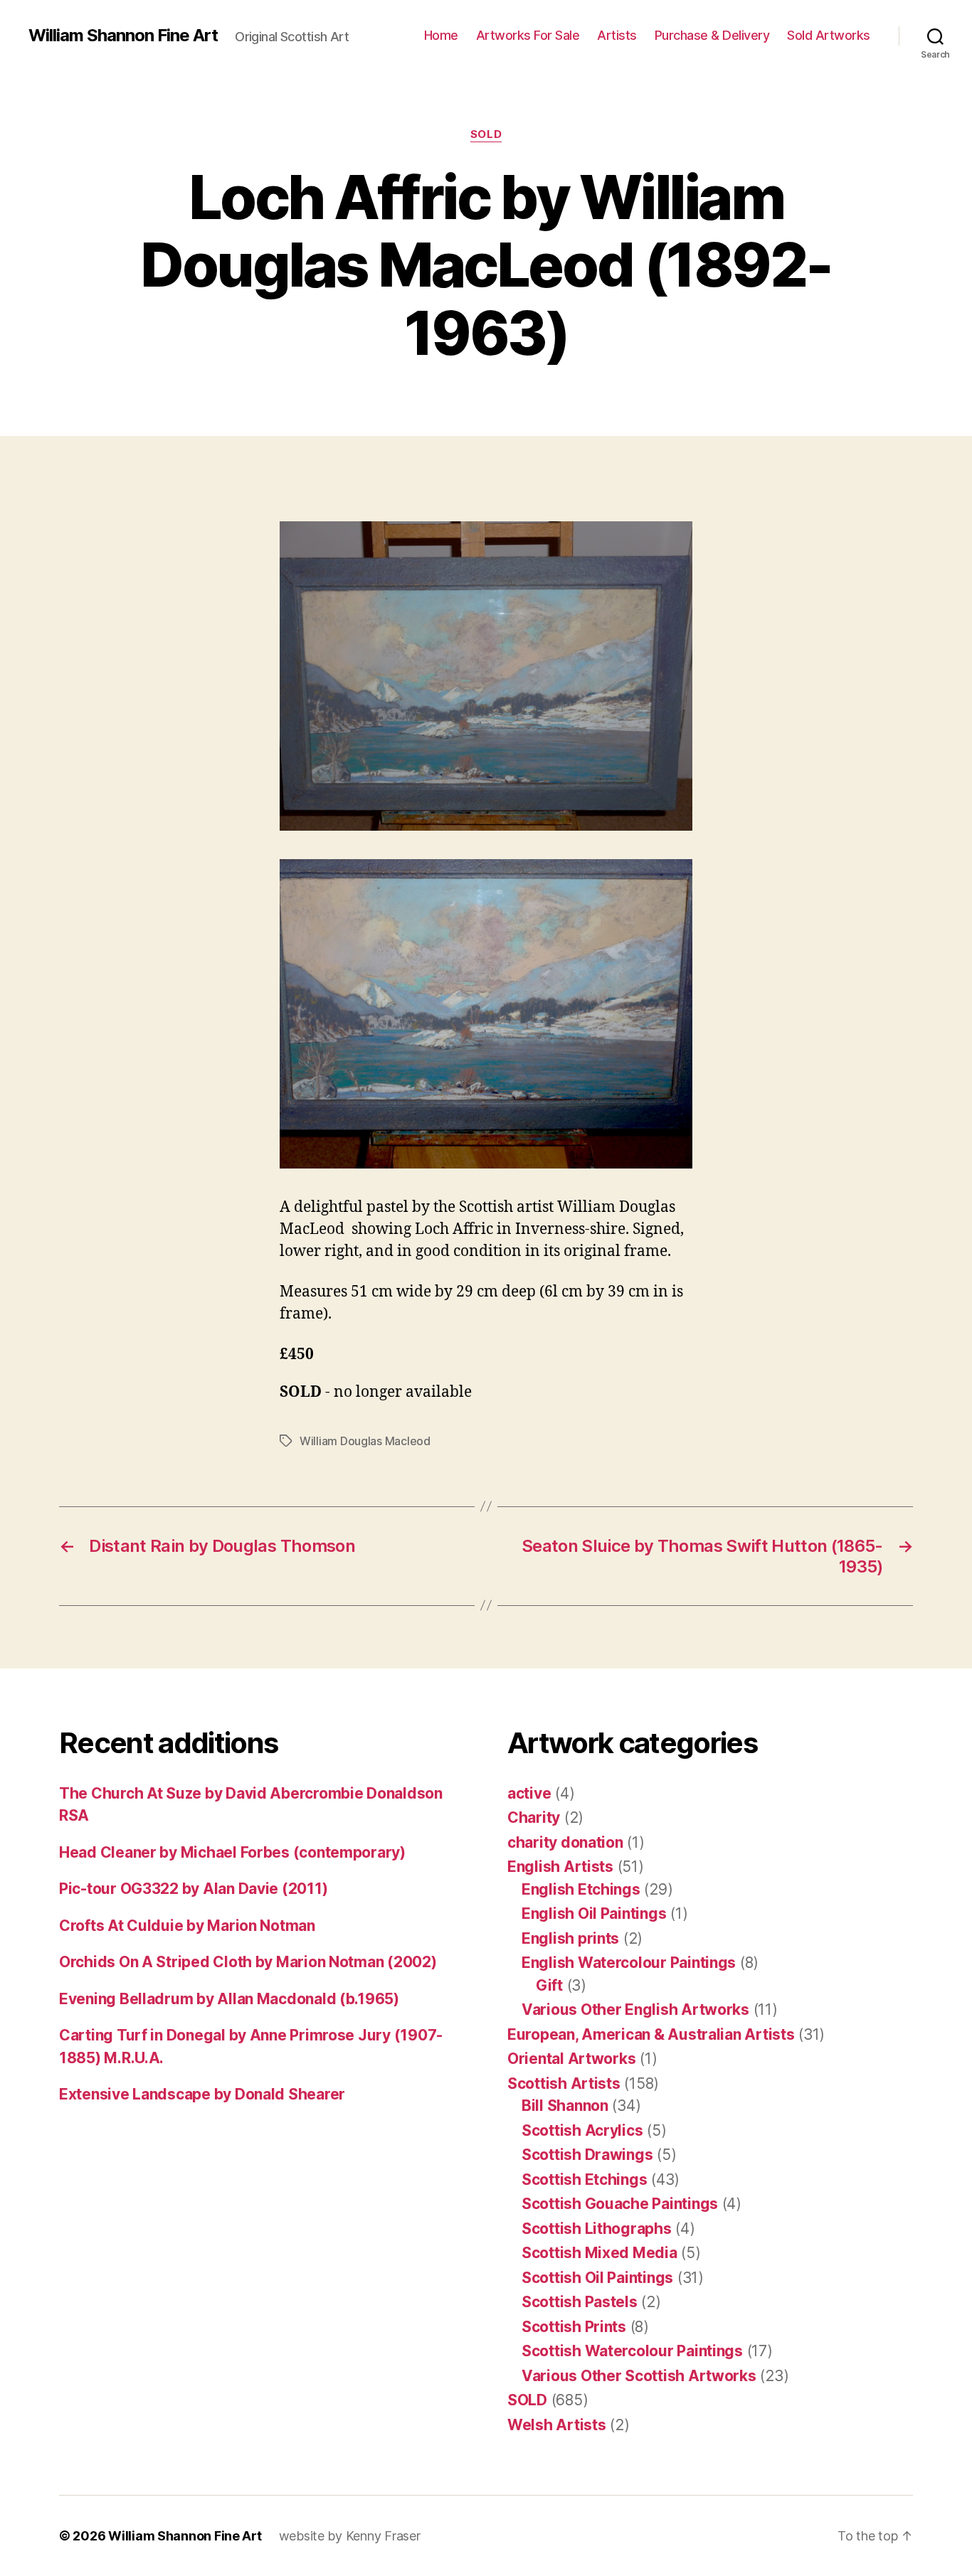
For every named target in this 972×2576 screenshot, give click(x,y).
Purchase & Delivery (712, 35)
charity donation (565, 1842)
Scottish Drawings (587, 2155)
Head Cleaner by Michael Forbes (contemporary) (232, 1852)
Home (441, 35)
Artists (617, 35)
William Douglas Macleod (365, 1441)
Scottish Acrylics (582, 2130)
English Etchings (581, 1889)
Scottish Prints (574, 2327)
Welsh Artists (557, 2425)
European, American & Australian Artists (651, 2034)
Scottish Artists (564, 2083)
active (529, 1793)
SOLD (486, 134)
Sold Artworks (829, 35)
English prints (570, 1938)
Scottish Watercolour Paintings (632, 2351)
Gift (549, 1985)
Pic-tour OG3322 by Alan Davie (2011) (193, 1889)
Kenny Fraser (383, 2536)
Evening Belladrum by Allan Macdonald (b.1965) (229, 1999)
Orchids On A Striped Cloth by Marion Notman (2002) (248, 1962)
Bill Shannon (565, 2106)
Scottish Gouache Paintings (620, 2204)
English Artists (560, 1867)
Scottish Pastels (580, 2302)
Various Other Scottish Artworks (639, 2376)
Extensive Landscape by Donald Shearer (202, 2094)
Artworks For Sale (528, 35)
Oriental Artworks (571, 2059)
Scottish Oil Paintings (597, 2278)
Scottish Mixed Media (599, 2253)
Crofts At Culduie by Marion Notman (187, 1926)
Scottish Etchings (584, 2180)
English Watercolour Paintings (629, 1963)
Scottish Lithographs (597, 2229)
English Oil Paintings (594, 1914)
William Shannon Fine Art (123, 36)
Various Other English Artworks (635, 2010)
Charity (534, 1817)
